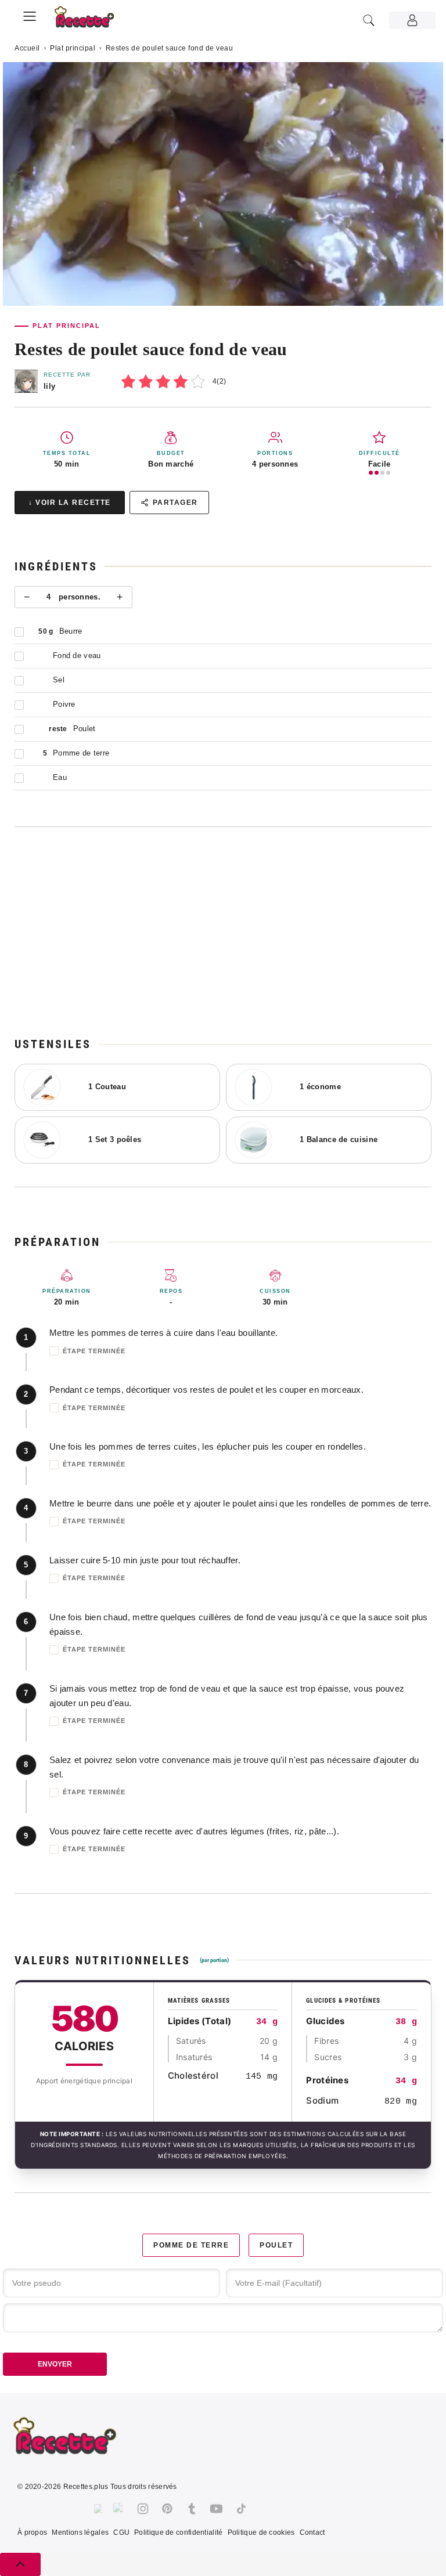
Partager (175, 503)
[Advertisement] (223, 931)
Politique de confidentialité (178, 2532)
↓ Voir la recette (70, 503)
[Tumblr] (192, 2509)
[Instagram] (143, 2509)
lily (49, 386)
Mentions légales (80, 2532)
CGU (121, 2532)
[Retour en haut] (20, 2564)
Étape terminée (94, 1351)
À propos (32, 2532)
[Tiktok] (241, 2509)
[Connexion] (412, 20)
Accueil (27, 48)
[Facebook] (98, 2509)
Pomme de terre (191, 2245)
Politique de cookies (261, 2532)
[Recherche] (369, 20)
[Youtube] (216, 2509)
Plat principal (73, 48)
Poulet (276, 2245)
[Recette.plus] (91, 21)
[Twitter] (119, 2509)
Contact (312, 2532)
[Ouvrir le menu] (30, 15)
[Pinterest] (167, 2509)
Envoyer (55, 2364)
